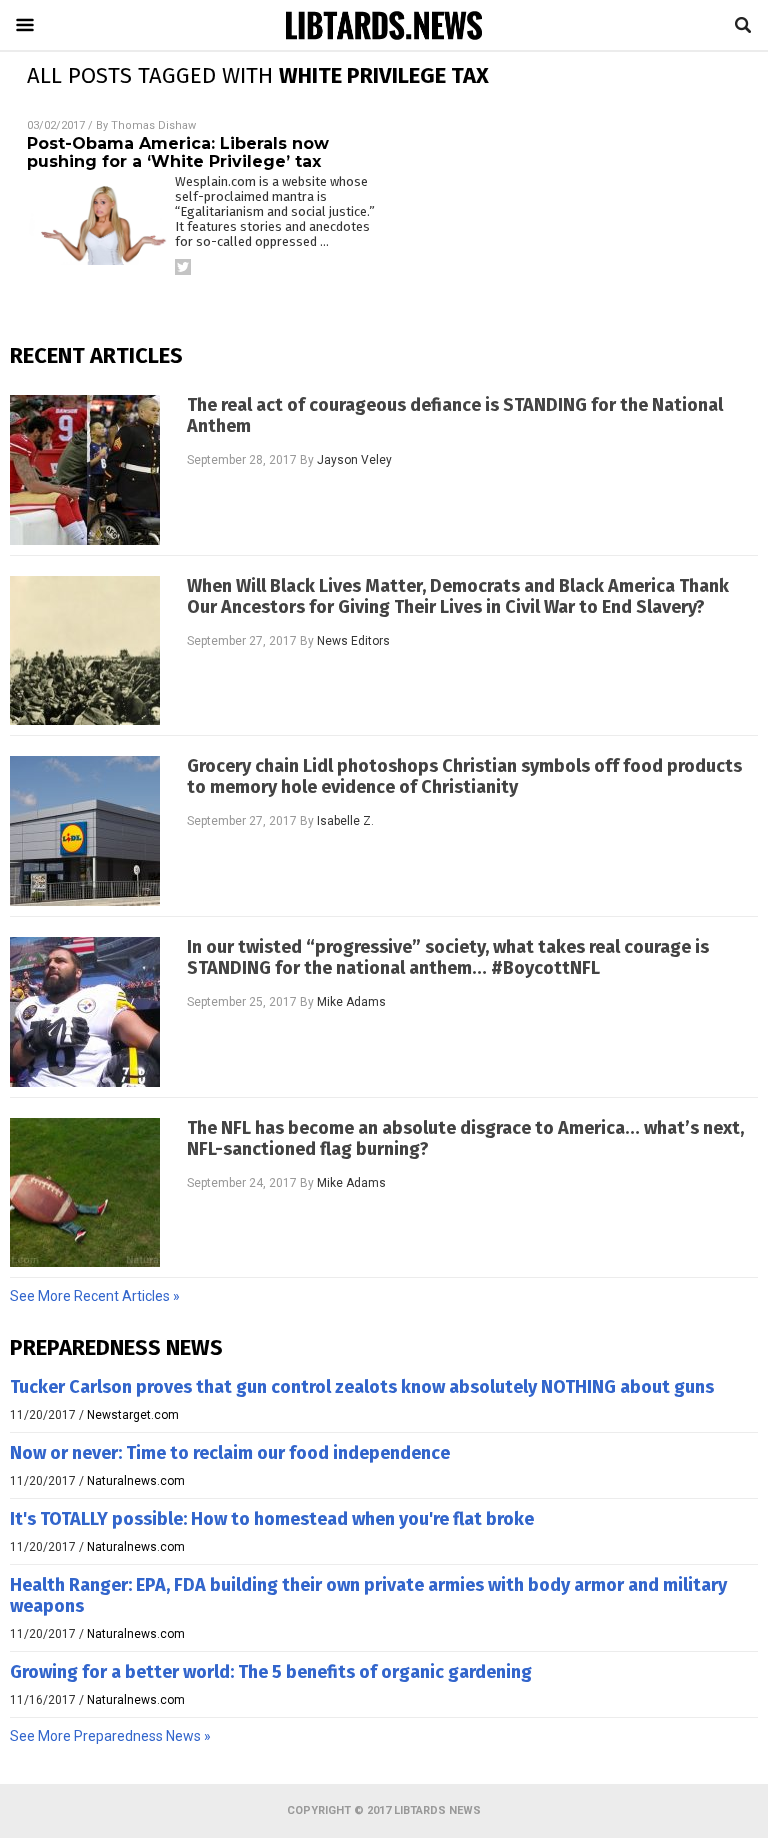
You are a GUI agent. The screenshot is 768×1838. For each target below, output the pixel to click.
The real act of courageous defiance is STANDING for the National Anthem (455, 416)
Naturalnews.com (136, 1481)
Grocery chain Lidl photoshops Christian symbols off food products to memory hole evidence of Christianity (464, 777)
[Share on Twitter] (183, 267)
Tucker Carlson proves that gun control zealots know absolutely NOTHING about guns (362, 1387)
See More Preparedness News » (110, 1736)
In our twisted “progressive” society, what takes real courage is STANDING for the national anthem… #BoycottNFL (448, 958)
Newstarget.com (133, 1415)
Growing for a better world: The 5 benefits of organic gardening (271, 1672)
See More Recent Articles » (95, 1296)
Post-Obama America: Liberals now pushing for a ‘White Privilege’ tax (178, 152)
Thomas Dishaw (153, 125)
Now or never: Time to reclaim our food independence (230, 1453)
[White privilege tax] (384, 38)
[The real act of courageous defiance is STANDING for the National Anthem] (85, 470)
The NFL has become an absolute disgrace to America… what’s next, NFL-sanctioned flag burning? (465, 1139)
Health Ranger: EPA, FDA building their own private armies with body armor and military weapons (368, 1595)
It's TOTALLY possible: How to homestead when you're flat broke (272, 1519)
